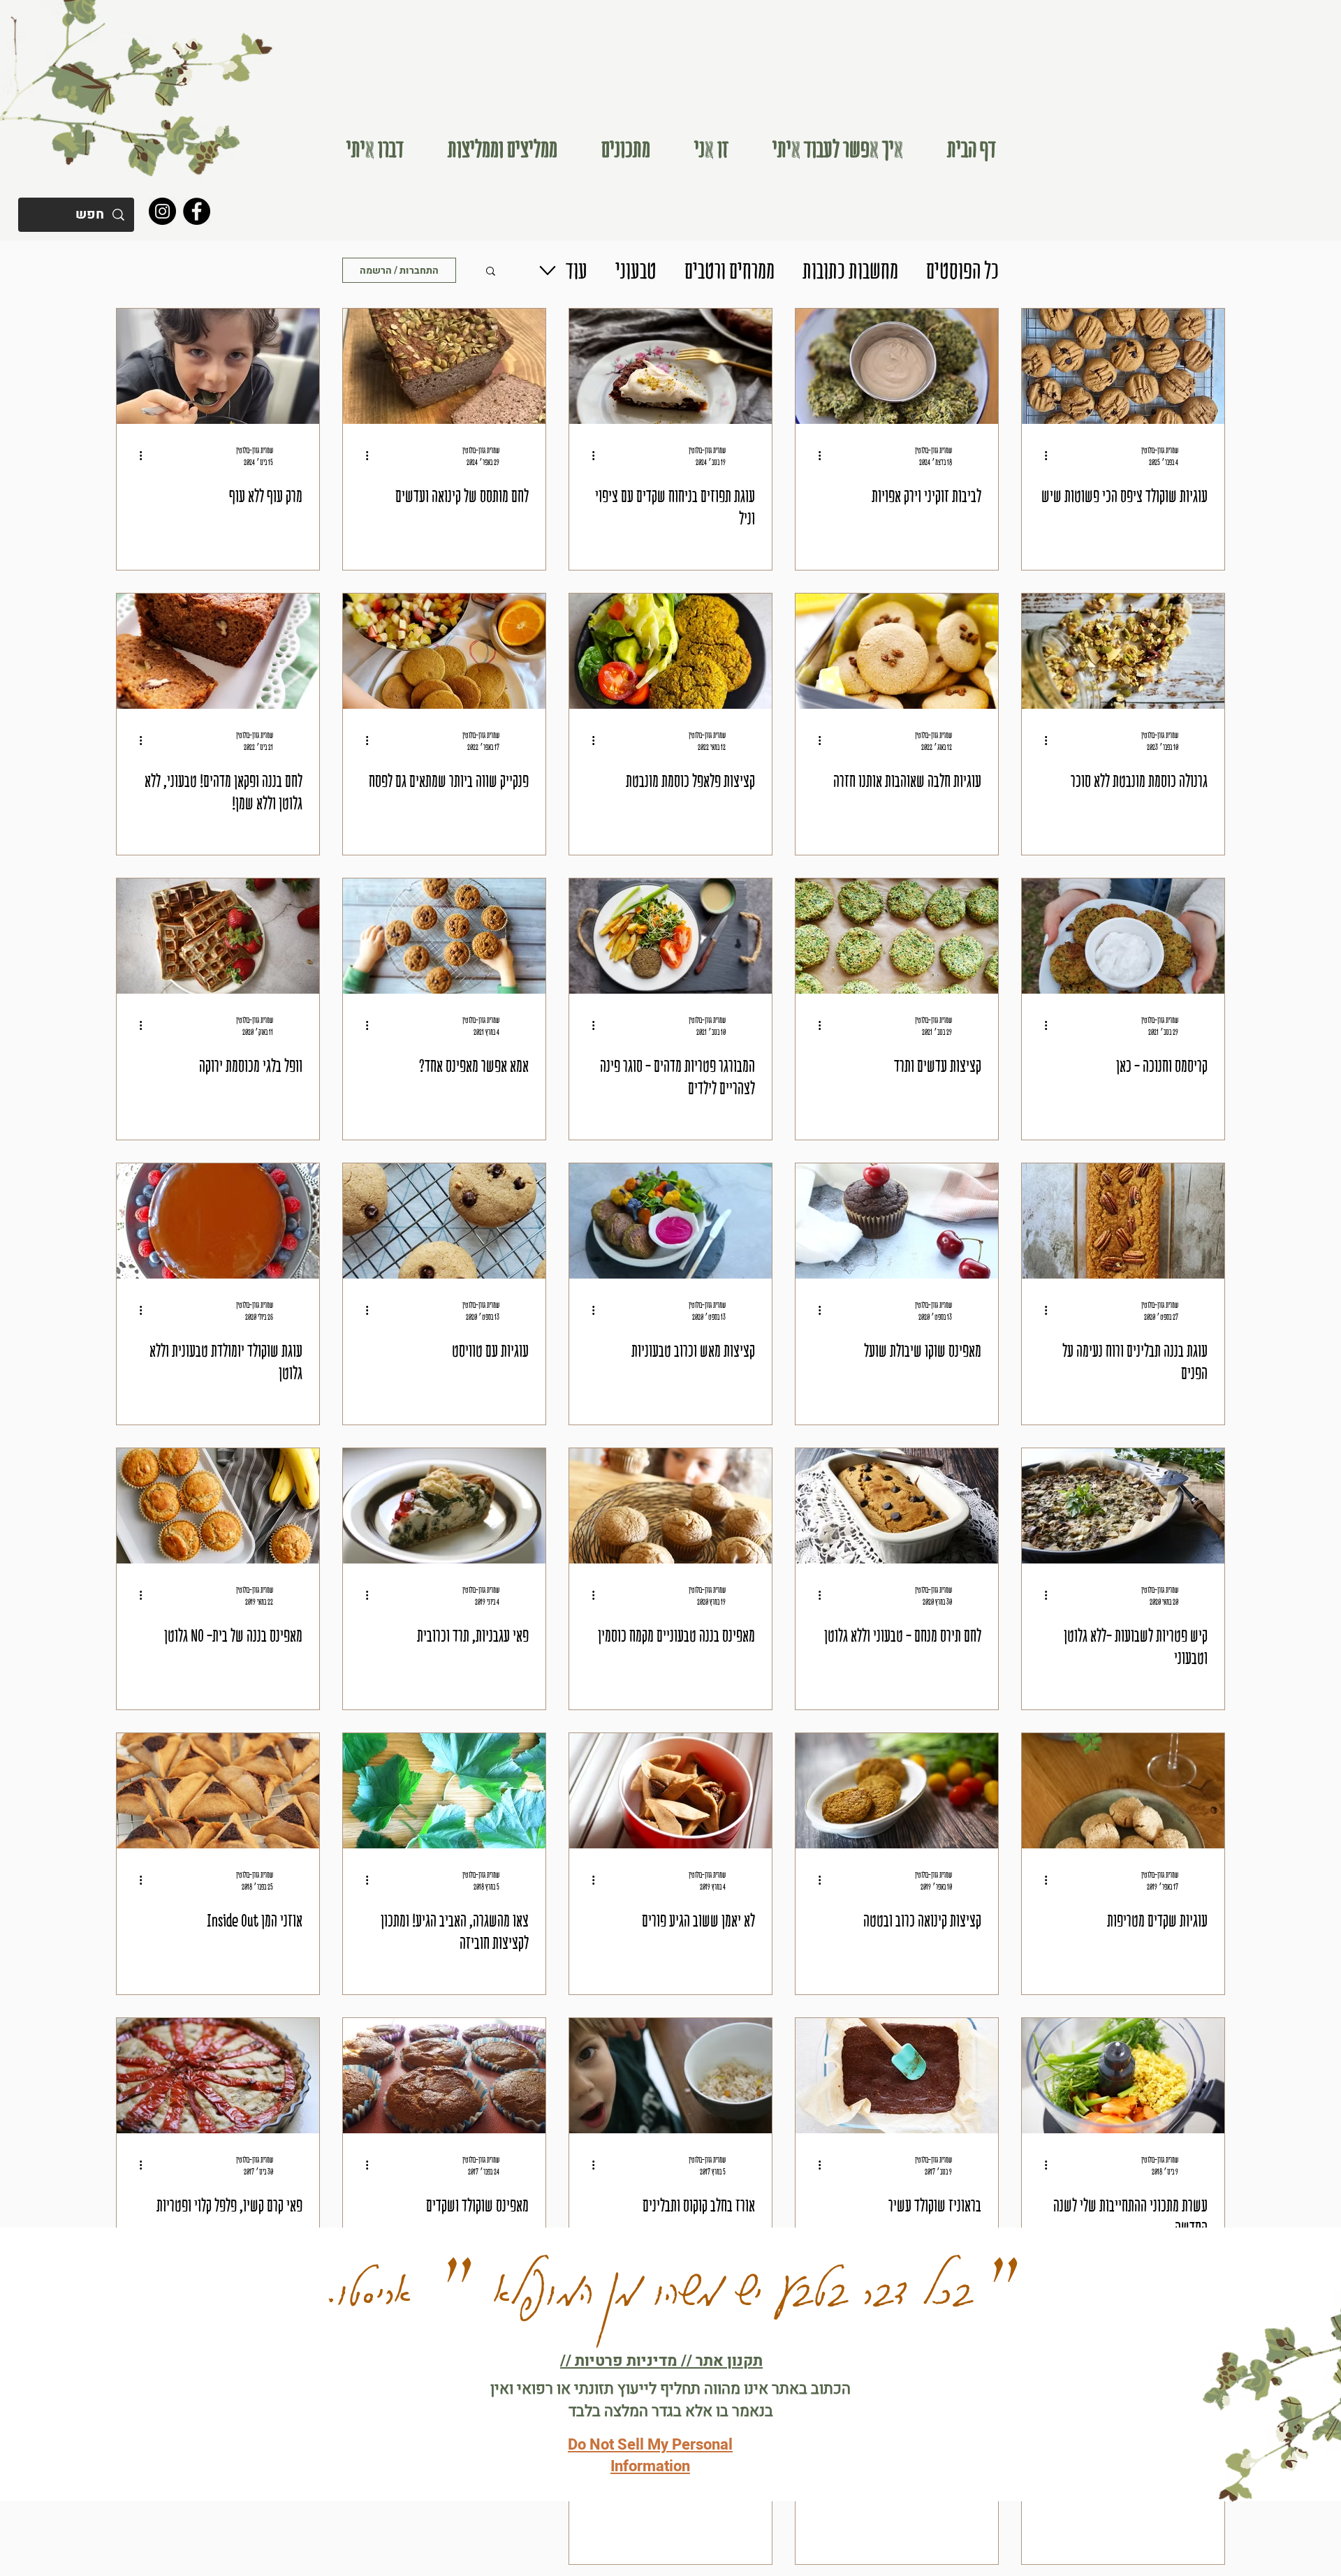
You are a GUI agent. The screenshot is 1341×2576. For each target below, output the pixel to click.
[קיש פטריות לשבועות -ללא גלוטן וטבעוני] (1123, 1506)
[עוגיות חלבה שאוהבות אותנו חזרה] (897, 651)
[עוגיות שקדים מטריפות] (1123, 1791)
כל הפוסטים (962, 270)
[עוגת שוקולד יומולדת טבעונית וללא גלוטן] (218, 1221)
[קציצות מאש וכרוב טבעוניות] (670, 1221)
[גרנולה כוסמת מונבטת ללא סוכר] (1123, 651)
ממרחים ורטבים (730, 270)
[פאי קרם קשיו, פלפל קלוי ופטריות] (218, 2076)
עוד (577, 270)
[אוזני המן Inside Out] (218, 1791)
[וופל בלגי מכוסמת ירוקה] (218, 936)
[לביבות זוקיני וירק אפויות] (897, 366)
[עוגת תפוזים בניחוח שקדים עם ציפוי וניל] (670, 366)
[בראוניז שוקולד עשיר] (897, 2076)
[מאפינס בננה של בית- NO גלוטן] (218, 1506)
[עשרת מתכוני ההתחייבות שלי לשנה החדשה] (1123, 2076)
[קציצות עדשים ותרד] (897, 936)
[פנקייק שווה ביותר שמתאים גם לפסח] (444, 651)
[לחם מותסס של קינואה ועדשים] (444, 366)
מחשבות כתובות (850, 270)
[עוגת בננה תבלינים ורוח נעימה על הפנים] (1123, 1221)
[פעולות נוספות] (1041, 455)
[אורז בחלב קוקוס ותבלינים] (670, 2076)
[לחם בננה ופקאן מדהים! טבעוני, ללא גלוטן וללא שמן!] (218, 651)
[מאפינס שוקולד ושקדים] (444, 2076)
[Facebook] (197, 211)
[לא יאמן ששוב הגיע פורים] (670, 1791)
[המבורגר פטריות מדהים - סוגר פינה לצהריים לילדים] (670, 936)
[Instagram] (162, 211)
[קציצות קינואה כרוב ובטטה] (897, 1791)
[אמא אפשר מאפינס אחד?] (444, 936)
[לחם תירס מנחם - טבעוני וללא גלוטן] (897, 1506)
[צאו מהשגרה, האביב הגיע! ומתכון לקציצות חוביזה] (444, 1791)
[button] (837, 149)
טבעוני (636, 270)
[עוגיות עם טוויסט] (444, 1221)
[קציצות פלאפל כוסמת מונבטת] (670, 651)
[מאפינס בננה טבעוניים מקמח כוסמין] (670, 1506)
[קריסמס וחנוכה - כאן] (1123, 936)
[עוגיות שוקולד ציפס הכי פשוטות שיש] (1123, 366)
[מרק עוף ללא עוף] (218, 366)
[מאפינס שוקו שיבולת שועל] (897, 1221)
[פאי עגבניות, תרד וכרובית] (444, 1506)
